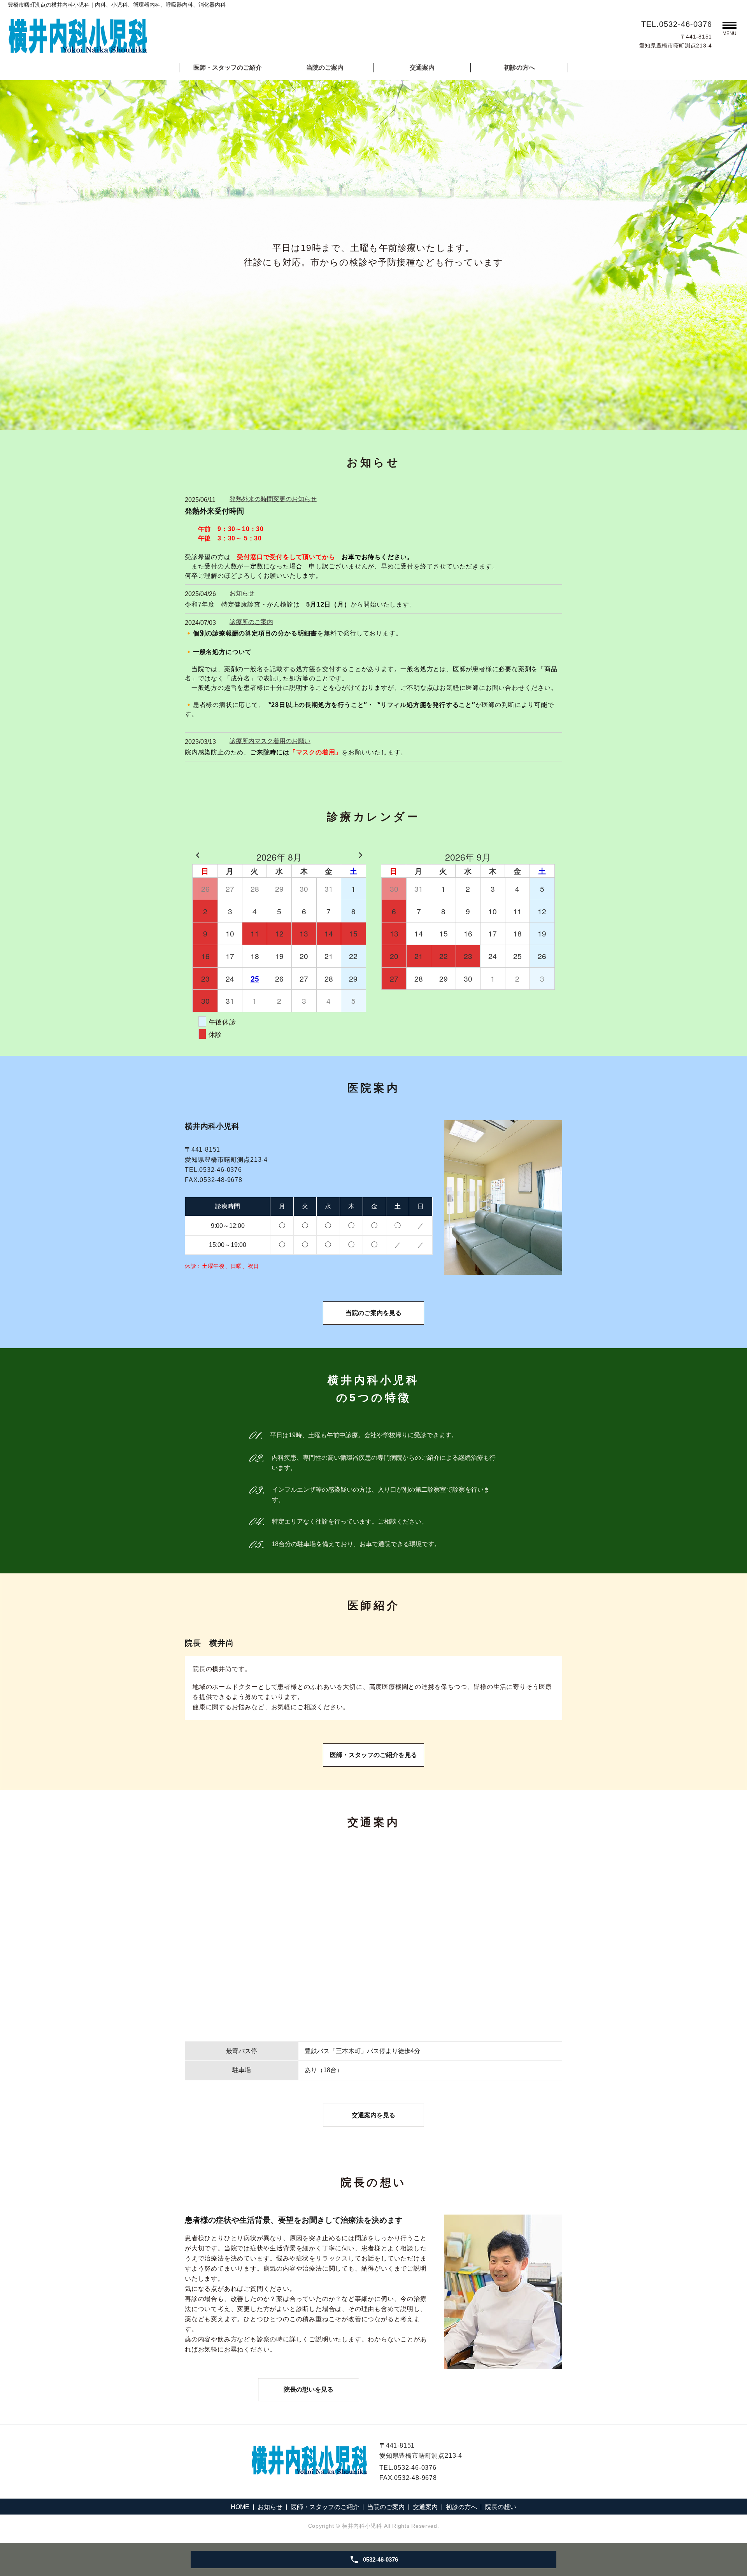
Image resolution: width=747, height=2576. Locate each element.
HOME (240, 2507)
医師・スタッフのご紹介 (228, 68)
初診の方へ (519, 68)
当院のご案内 (325, 68)
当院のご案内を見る (373, 1313)
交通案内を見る (373, 2115)
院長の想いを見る (309, 2389)
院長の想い (501, 2507)
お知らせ (270, 2507)
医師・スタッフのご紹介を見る (373, 1755)
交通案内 (422, 68)
